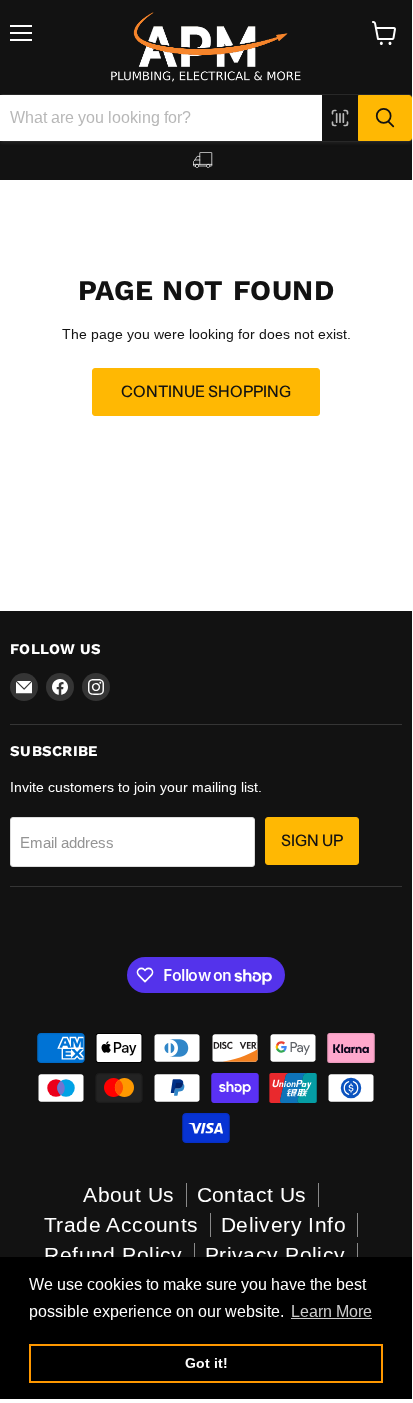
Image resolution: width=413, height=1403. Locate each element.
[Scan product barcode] (340, 118)
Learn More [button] (331, 1311)
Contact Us (252, 1194)
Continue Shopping (206, 391)
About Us (128, 1194)
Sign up (312, 840)
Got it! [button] (206, 1363)
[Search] (385, 118)
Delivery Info (283, 1224)
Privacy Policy (275, 1254)
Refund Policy (113, 1254)
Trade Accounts (121, 1224)
